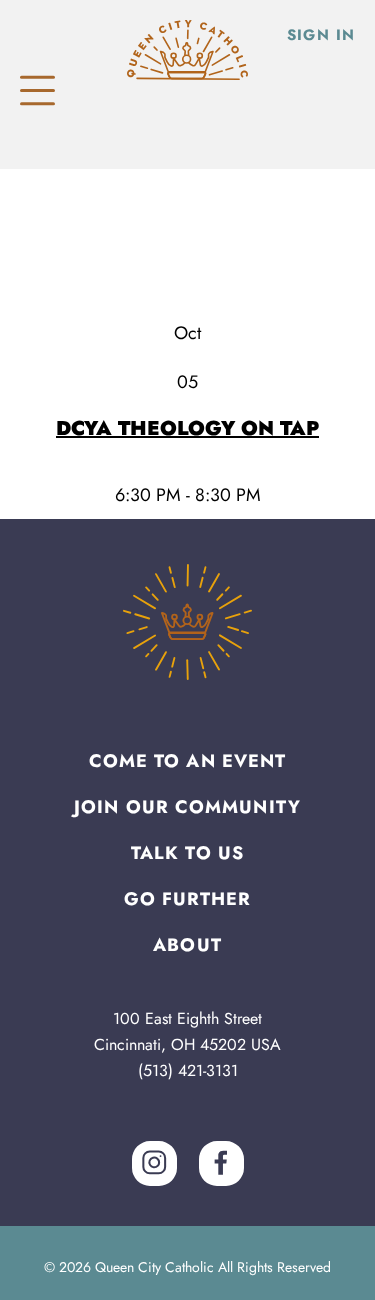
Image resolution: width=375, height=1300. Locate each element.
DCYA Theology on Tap (187, 428)
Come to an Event (188, 761)
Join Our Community (187, 807)
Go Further (188, 899)
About (187, 945)
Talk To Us (187, 853)
